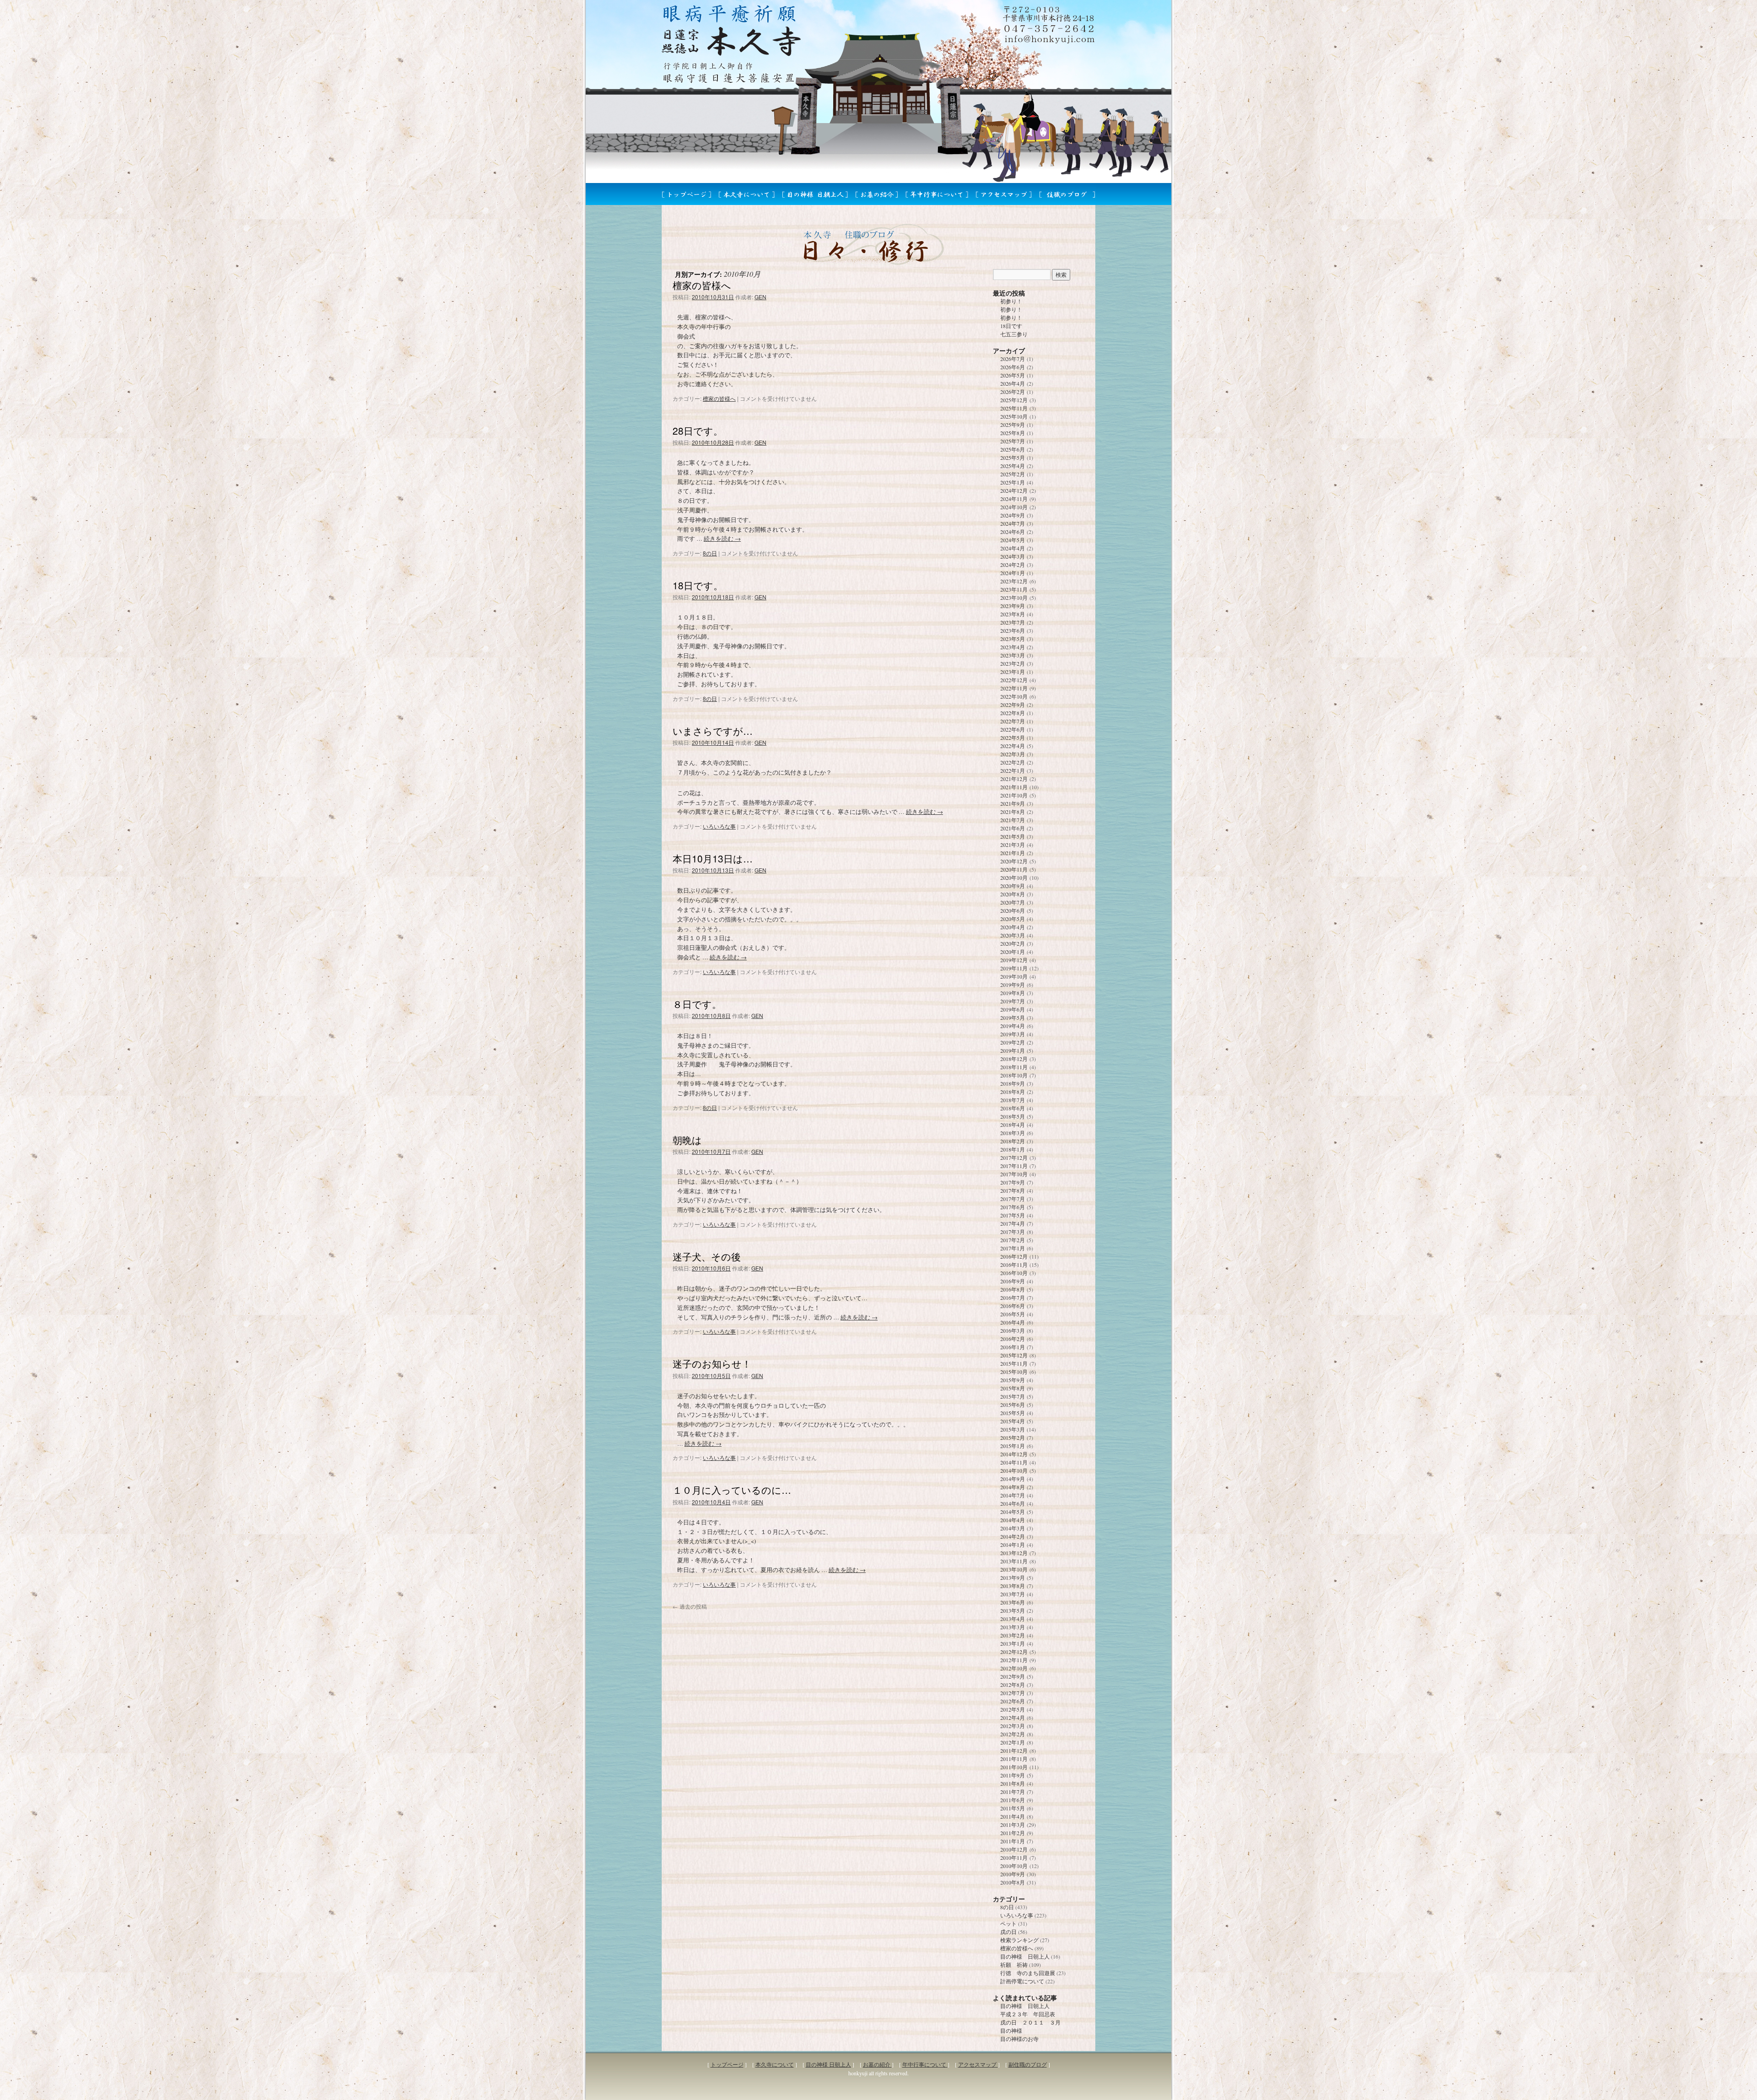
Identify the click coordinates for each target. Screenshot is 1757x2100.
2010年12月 (1014, 1849)
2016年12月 (1014, 1256)
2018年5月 (1013, 1116)
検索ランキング (1019, 1940)
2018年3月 (1013, 1133)
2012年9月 (1013, 1676)
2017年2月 (1013, 1240)
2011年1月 (1013, 1841)
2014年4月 (1013, 1520)
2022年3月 (1013, 754)
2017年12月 (1014, 1158)
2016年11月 (1014, 1265)
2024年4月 (1013, 548)
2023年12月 (1014, 581)
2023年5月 (1013, 639)
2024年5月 (1013, 540)
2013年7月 (1013, 1594)
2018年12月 (1014, 1059)
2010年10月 (1014, 1866)
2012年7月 (1013, 1693)
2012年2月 (1013, 1734)
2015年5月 (1013, 1413)
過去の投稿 (690, 1606)
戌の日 (1008, 1932)
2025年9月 (1013, 425)
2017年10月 (1014, 1174)
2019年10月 (1014, 976)
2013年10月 (1014, 1569)
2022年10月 (1014, 696)
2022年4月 (1013, 746)
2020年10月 (1014, 878)
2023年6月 (1013, 630)
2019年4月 (1013, 1026)
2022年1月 (1013, 770)
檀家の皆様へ (702, 285)
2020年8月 (1013, 894)
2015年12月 (1014, 1355)
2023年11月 (1014, 589)
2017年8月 (1013, 1190)
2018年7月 (1013, 1100)
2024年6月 (1013, 532)
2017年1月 (1013, 1248)
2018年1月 (1013, 1149)
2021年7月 (1013, 820)
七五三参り (1014, 334)
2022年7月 (1013, 721)
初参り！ (1011, 301)
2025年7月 (1013, 441)
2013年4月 (1013, 1619)
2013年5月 (1013, 1610)
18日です (1011, 326)
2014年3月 (1013, 1528)
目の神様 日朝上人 (1025, 1956)
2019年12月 (1014, 960)
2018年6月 (1013, 1108)
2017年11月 (1014, 1166)
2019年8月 (1013, 993)
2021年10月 (1014, 795)
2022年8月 (1013, 713)
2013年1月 (1013, 1643)
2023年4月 (1013, 647)
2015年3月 (1013, 1429)
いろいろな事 (719, 826)
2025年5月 (1013, 458)
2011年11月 (1014, 1759)
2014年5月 (1013, 1512)
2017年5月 (1013, 1215)
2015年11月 (1014, 1363)
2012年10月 (1014, 1668)
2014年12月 (1014, 1454)
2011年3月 (1013, 1825)
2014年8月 (1013, 1487)
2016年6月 (1013, 1306)
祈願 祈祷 (1014, 1965)
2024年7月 (1013, 523)
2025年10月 (1014, 416)
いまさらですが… (713, 731)
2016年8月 (1013, 1289)
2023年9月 (1013, 606)
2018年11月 (1014, 1067)
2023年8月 (1013, 614)
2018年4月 (1013, 1125)
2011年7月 (1013, 1792)
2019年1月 (1013, 1050)
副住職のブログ (1028, 2064)
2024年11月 (1014, 499)
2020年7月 (1013, 902)
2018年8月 (1013, 1092)
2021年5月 (1013, 836)
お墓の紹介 (877, 2064)
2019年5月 (1013, 1018)
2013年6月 (1013, 1602)
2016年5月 (1013, 1314)
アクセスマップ (978, 2064)
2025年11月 (1014, 408)
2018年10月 (1014, 1075)
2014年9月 (1013, 1479)
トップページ (727, 2064)
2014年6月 (1013, 1503)
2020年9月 (1013, 886)
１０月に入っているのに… (732, 1490)
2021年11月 (1014, 787)
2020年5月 (1013, 919)
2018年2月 (1013, 1141)
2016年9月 (1013, 1281)
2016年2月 (1013, 1339)
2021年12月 (1014, 779)
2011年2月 (1013, 1833)
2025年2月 (1013, 474)
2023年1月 (1013, 672)
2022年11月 (1014, 688)
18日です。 (698, 585)
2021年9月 (1013, 803)
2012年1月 (1013, 1742)
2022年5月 (1013, 738)
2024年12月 (1014, 490)
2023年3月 (1013, 655)
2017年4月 (1013, 1223)
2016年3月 (1013, 1330)
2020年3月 (1013, 935)
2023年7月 (1013, 622)
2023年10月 (1014, 598)
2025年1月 (1013, 482)
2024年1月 (1013, 573)
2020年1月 (1013, 952)
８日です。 (697, 1004)
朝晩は (687, 1140)
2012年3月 (1013, 1726)
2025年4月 (1013, 466)
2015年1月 (1013, 1446)
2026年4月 (1013, 383)
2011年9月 (1013, 1775)
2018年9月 (1013, 1083)
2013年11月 (1014, 1561)
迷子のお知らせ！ (712, 1363)
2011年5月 (1013, 1808)
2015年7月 (1013, 1396)
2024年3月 (1013, 556)
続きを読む (722, 538)
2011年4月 (1013, 1816)
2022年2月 (1013, 762)
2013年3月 (1013, 1627)
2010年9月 (1013, 1874)
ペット (1008, 1923)
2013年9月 (1013, 1578)
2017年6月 (1013, 1207)
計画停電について (1022, 1981)
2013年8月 (1013, 1586)
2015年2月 (1013, 1438)
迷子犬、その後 (707, 1256)
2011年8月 (1013, 1783)
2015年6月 (1013, 1405)
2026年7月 (1013, 359)
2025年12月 (1014, 400)
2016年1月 (1013, 1347)
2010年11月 (1014, 1858)
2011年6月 (1013, 1800)
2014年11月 (1014, 1462)
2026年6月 (1013, 367)
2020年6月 (1013, 910)
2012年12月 (1014, 1652)
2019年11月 (1014, 968)
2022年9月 (1013, 705)
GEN (760, 297)
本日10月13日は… (713, 858)
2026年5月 (1013, 375)
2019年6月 (1013, 1009)
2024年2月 (1013, 565)
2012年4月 (1013, 1718)
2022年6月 (1013, 729)
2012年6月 (1013, 1701)
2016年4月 (1013, 1322)
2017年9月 (1013, 1182)
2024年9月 (1013, 515)
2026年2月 (1013, 392)
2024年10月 (1014, 507)
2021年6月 (1013, 828)
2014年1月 (1013, 1545)
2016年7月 (1013, 1298)
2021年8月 (1013, 812)
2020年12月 (1014, 861)
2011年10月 (1014, 1767)
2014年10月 (1014, 1470)
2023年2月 (1013, 663)
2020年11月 (1014, 869)
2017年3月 (1013, 1232)
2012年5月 (1013, 1709)
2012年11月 (1014, 1660)
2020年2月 (1013, 943)
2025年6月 (1013, 449)
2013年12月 (1014, 1553)
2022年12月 (1014, 680)
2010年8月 (1013, 1882)
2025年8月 (1013, 433)
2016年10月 (1014, 1273)
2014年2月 (1013, 1536)
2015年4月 (1013, 1421)
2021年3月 (1013, 845)
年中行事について (925, 2064)
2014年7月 (1013, 1495)
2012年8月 (1013, 1685)
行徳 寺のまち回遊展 (1028, 1973)
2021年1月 (1013, 853)
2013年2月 (1013, 1635)
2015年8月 (1013, 1388)
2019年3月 (1013, 1034)
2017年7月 (1013, 1199)
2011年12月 (1014, 1750)
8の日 (710, 553)
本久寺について (775, 2064)
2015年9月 (1013, 1380)
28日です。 (698, 431)
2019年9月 (1013, 985)
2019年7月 (1013, 1001)
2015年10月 (1014, 1372)
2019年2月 (1013, 1042)
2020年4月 (1013, 927)
